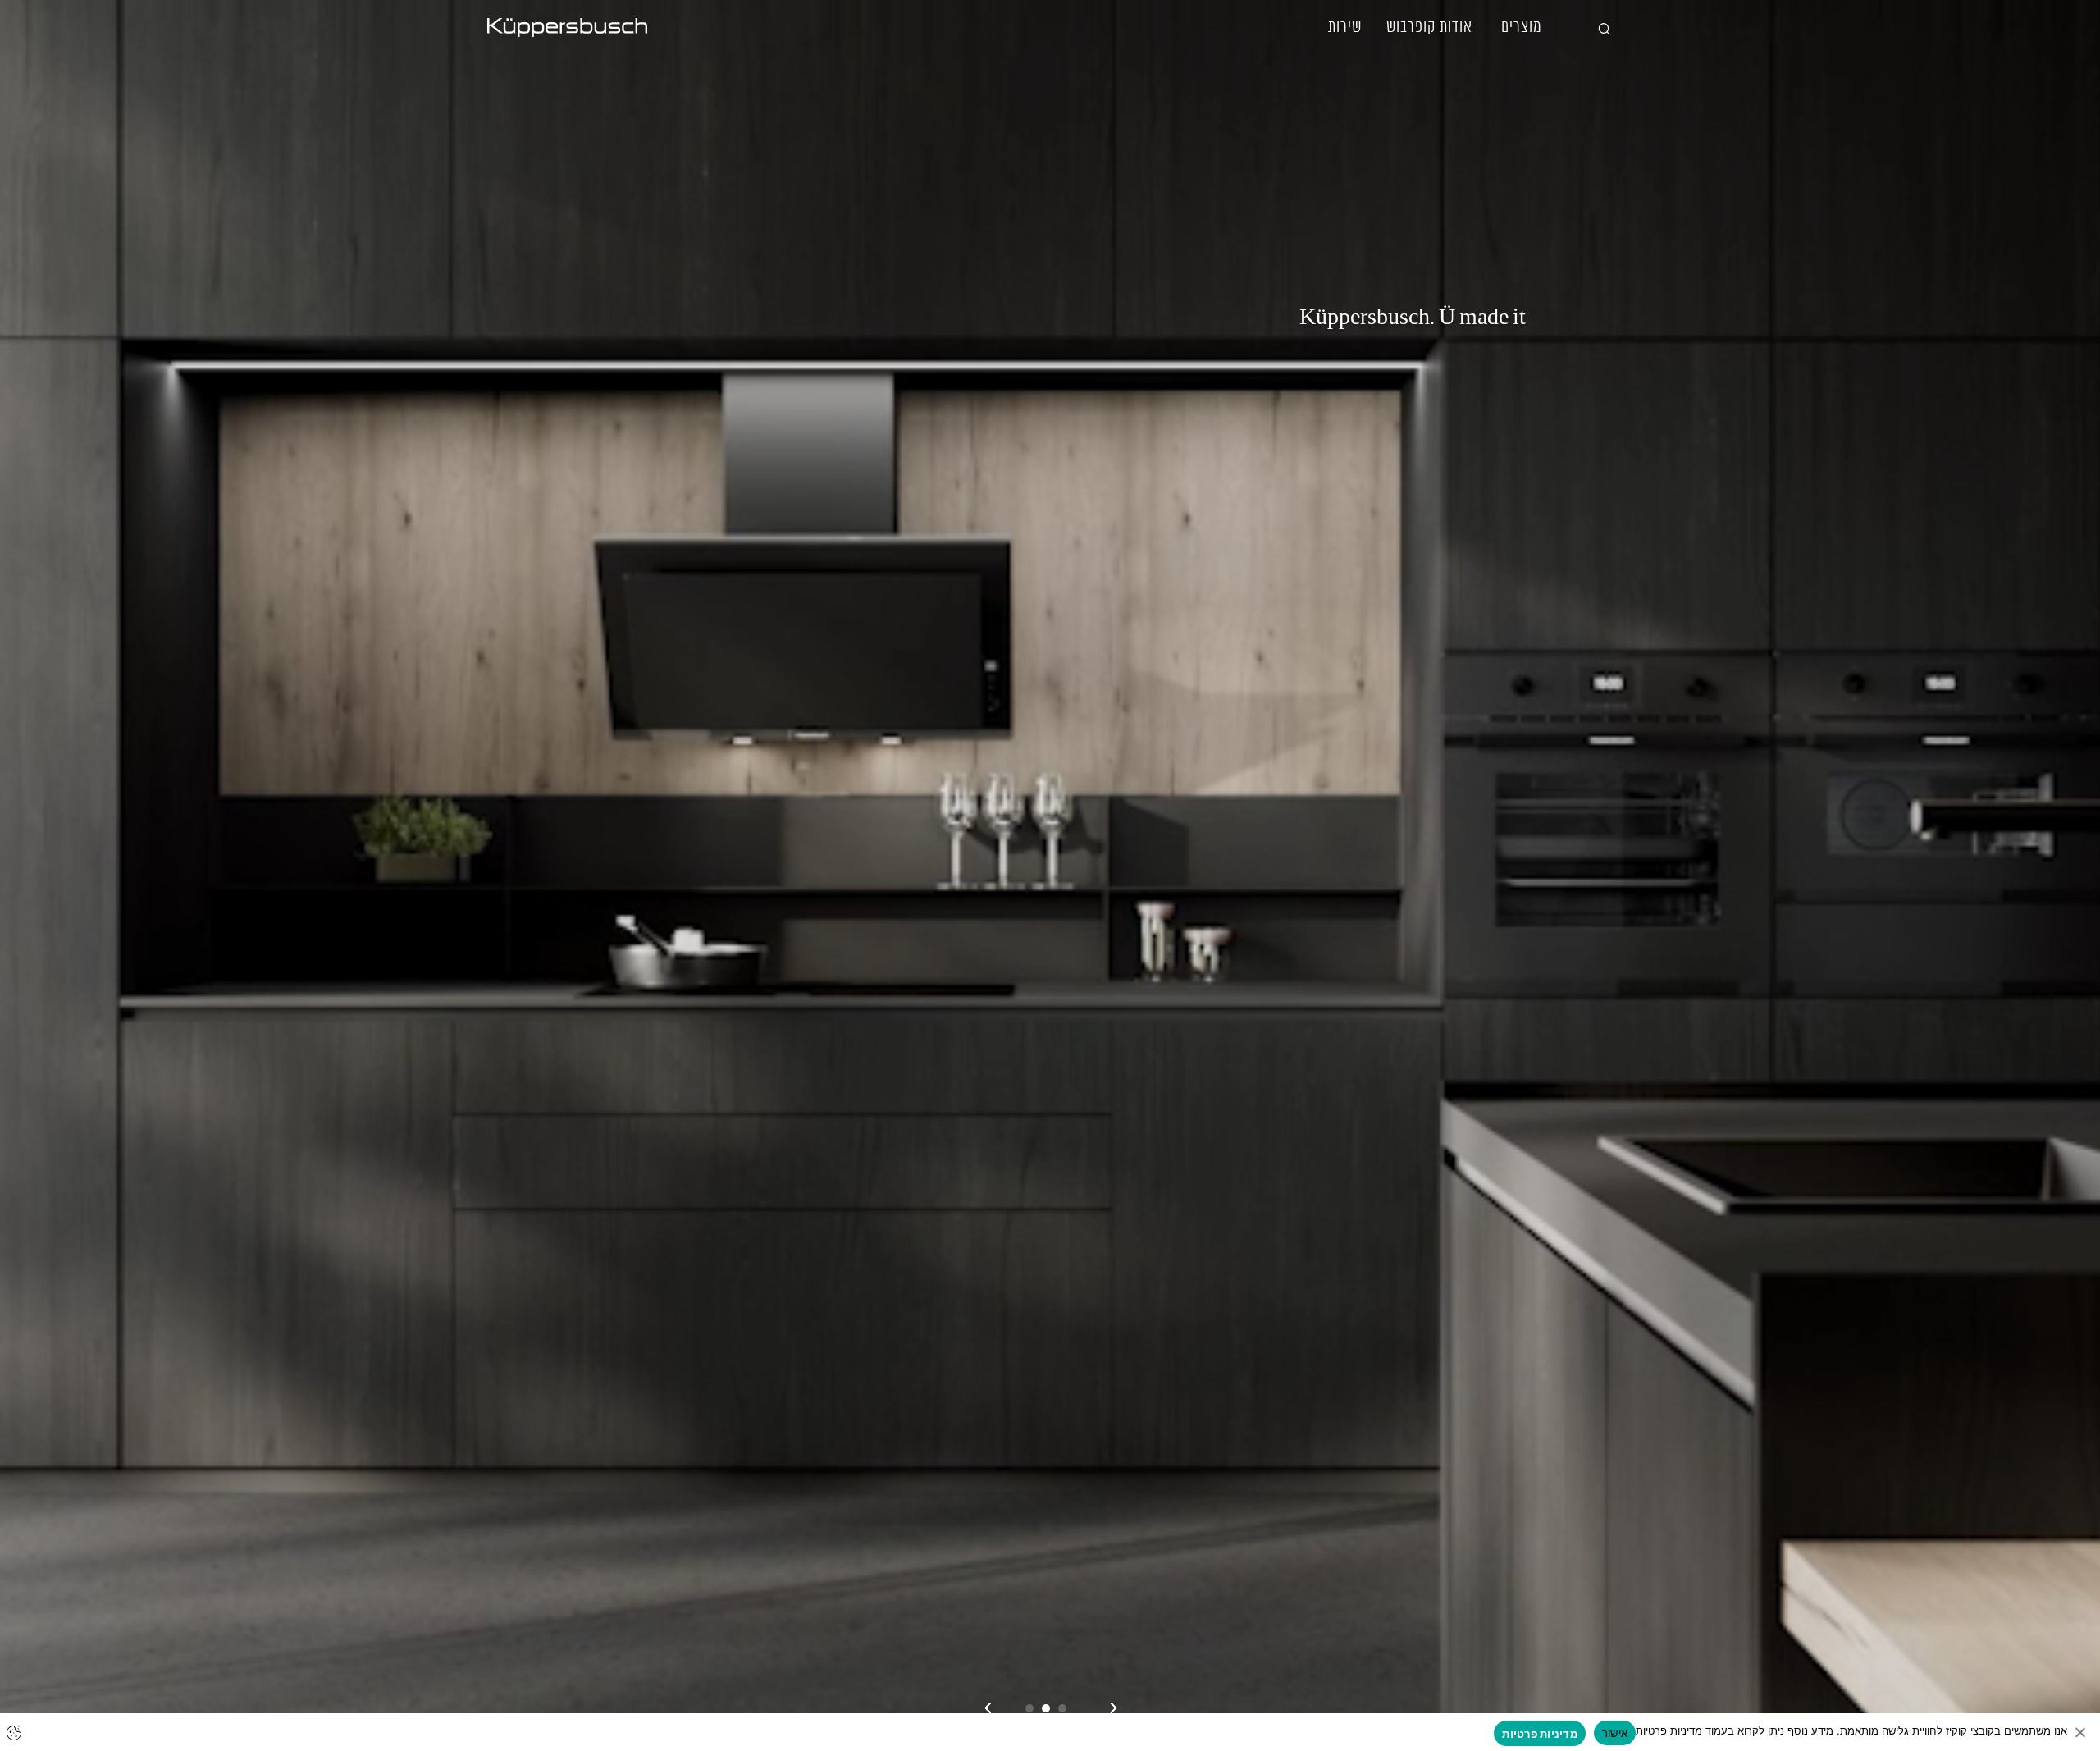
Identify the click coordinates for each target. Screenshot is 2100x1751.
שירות (1345, 27)
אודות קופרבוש (1429, 27)
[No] (2079, 1732)
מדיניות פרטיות (1540, 1734)
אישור (1615, 1733)
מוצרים (1522, 27)
